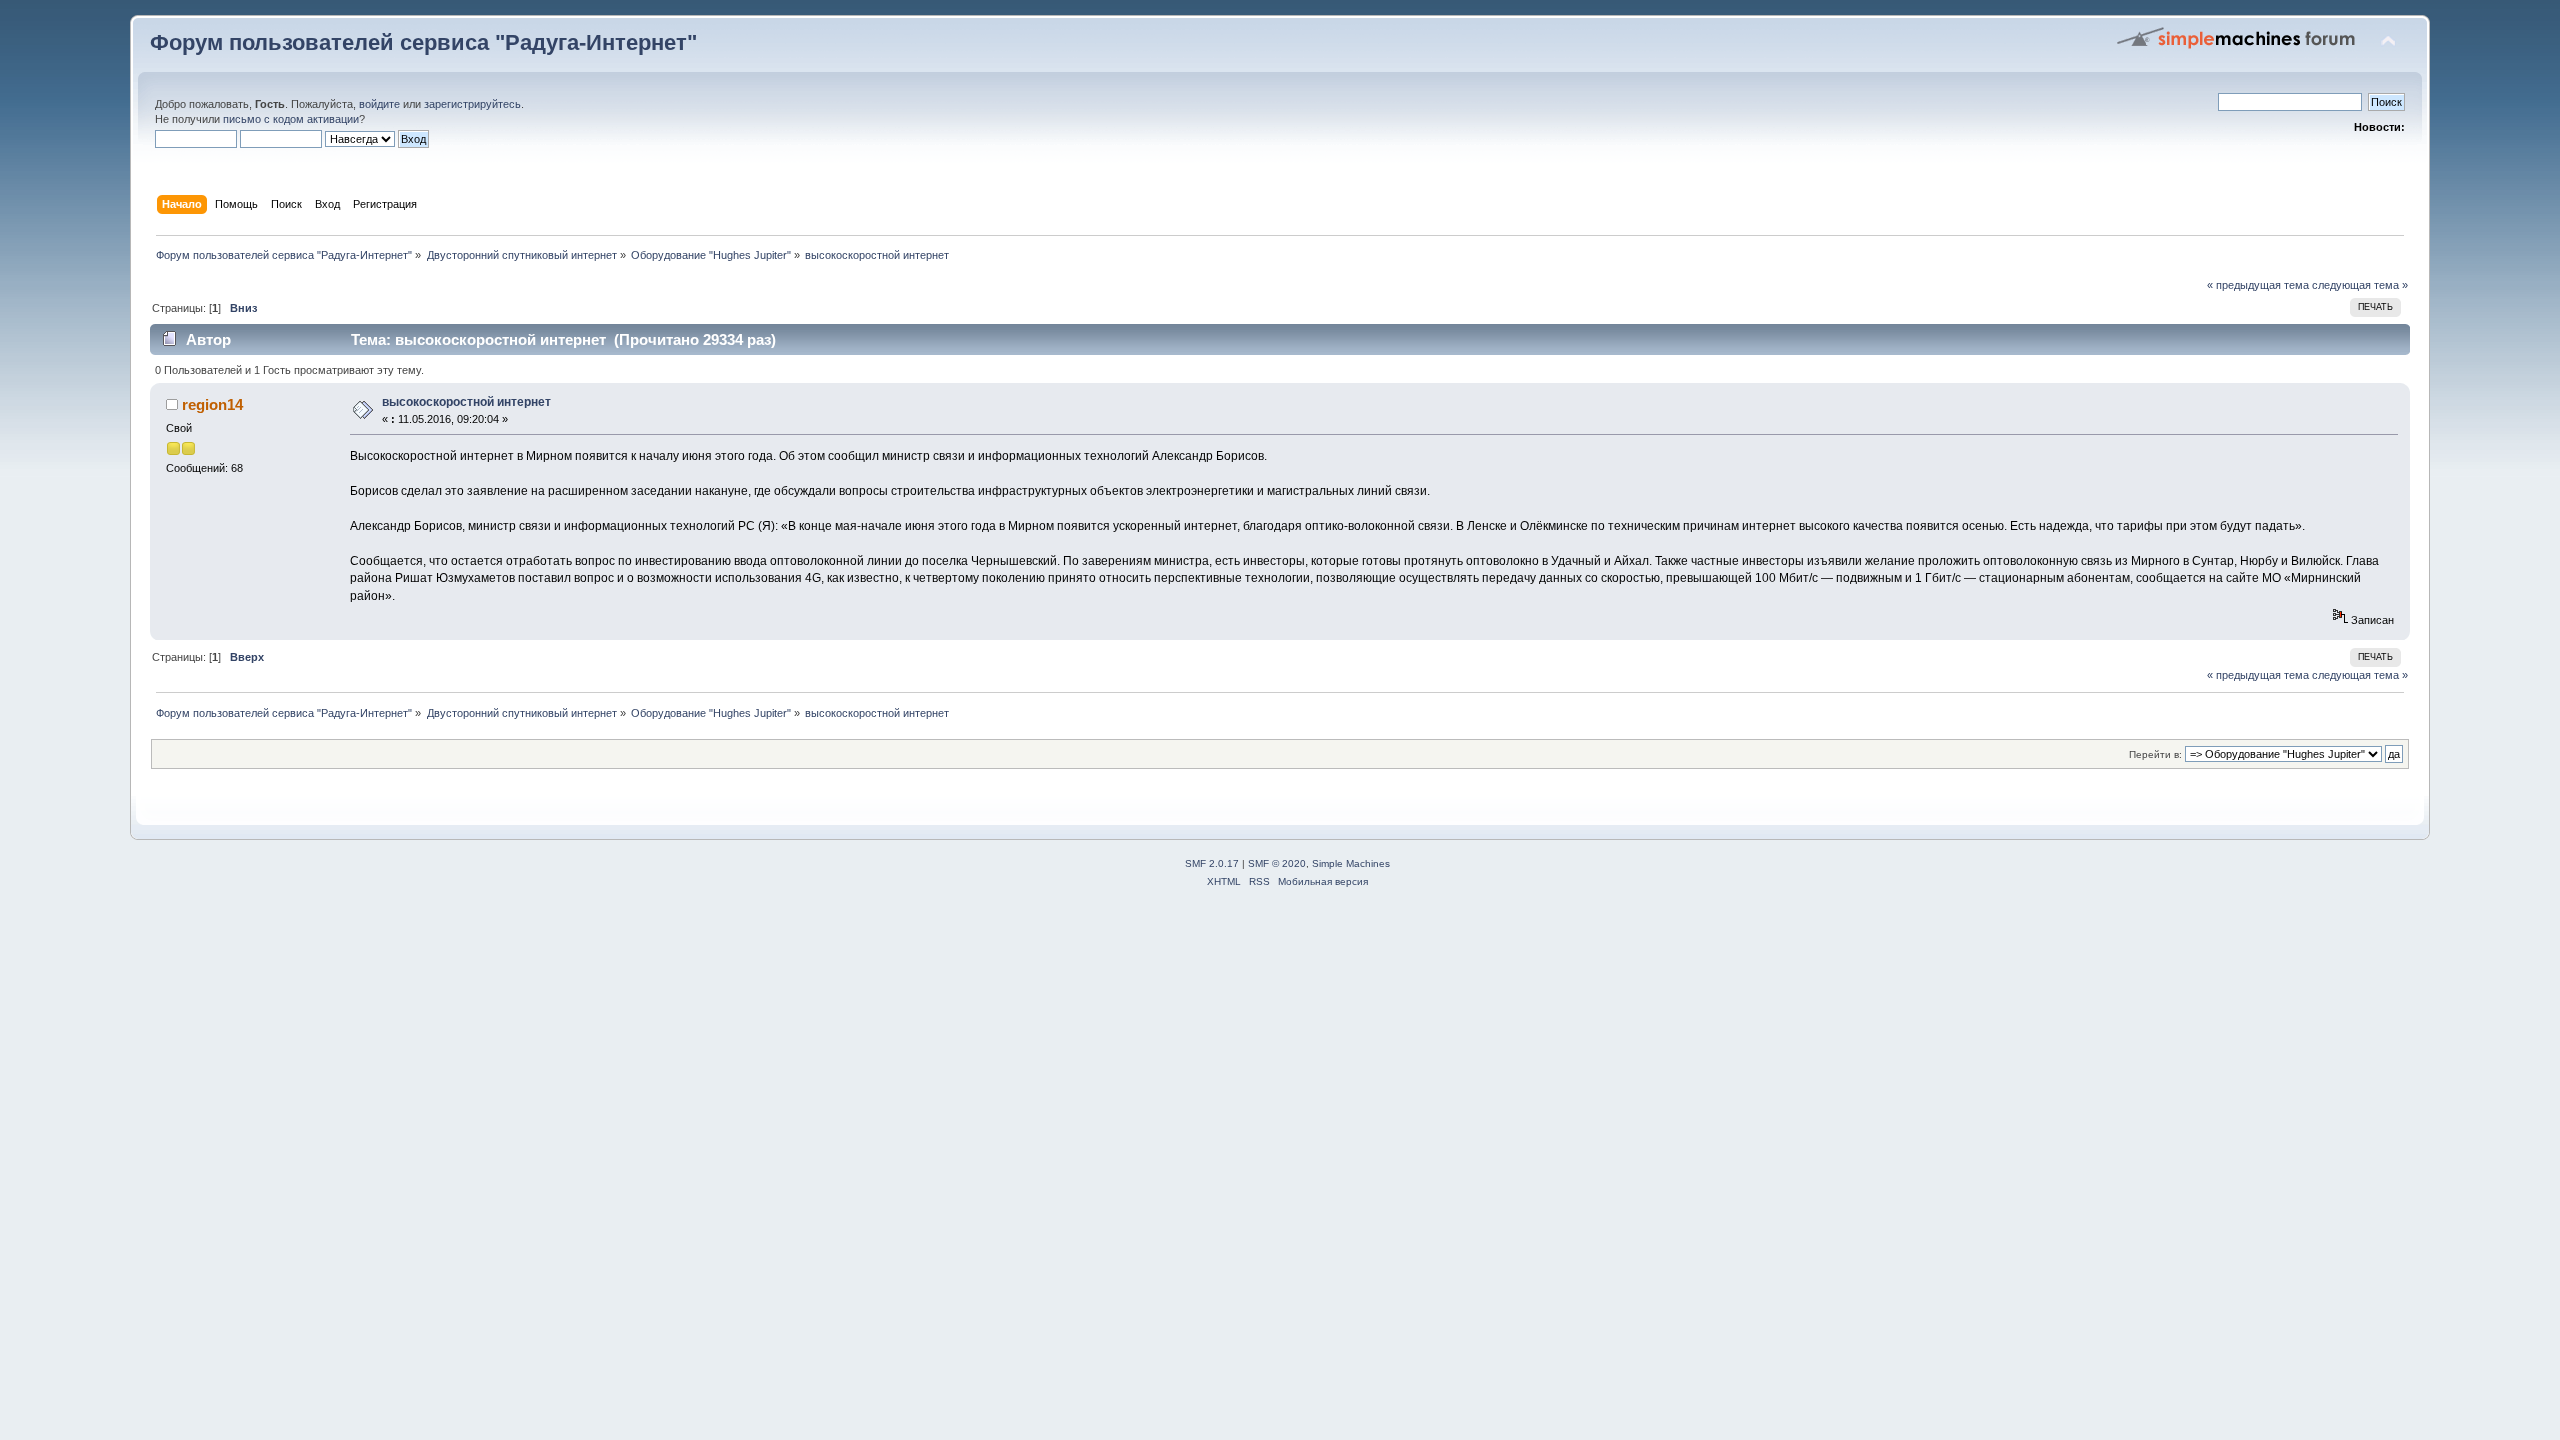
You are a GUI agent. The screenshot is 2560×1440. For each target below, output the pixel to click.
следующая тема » (2360, 285)
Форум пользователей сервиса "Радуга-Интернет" (423, 42)
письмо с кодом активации (291, 119)
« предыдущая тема (2258, 285)
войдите (379, 104)
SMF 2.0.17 (1212, 863)
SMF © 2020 (1277, 863)
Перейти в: (2155, 754)
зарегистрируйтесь (472, 104)
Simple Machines (1351, 863)
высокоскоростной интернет (466, 402)
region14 (212, 404)
